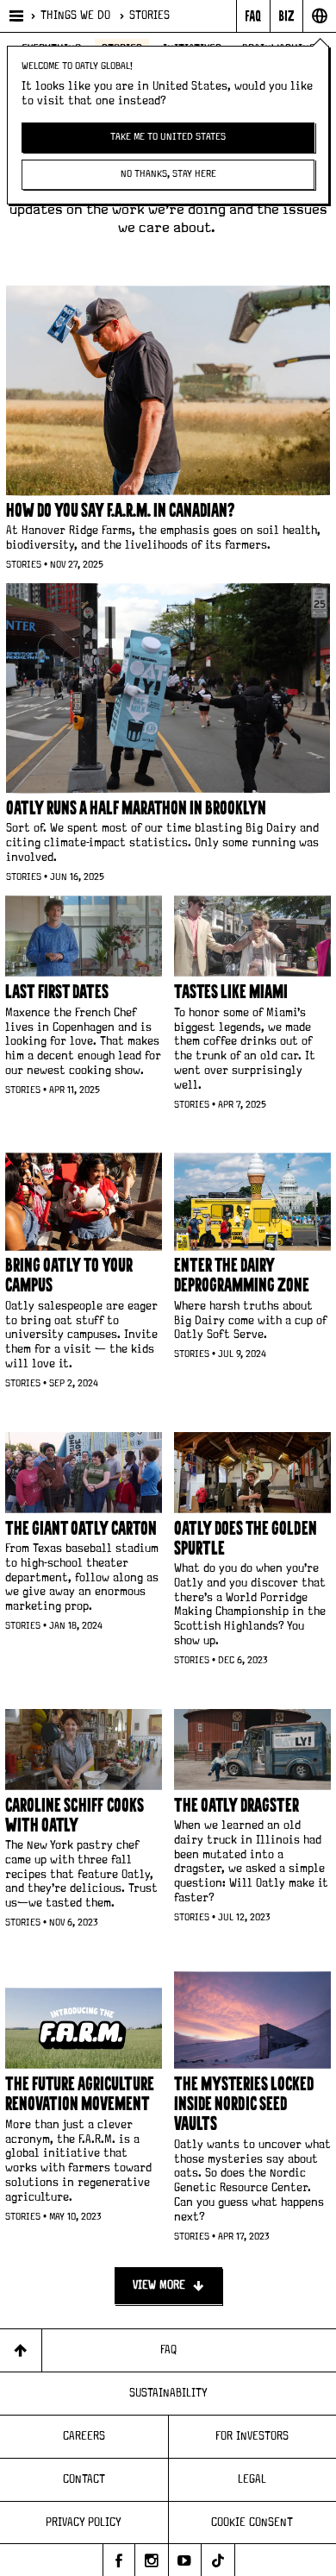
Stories (149, 16)
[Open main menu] (15, 16)
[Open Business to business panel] (286, 16)
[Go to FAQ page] (253, 16)
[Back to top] (21, 2350)
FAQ (168, 2350)
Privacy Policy (84, 2523)
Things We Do (75, 16)
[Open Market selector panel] (319, 16)
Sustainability (168, 2393)
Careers (84, 2436)
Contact (84, 2479)
